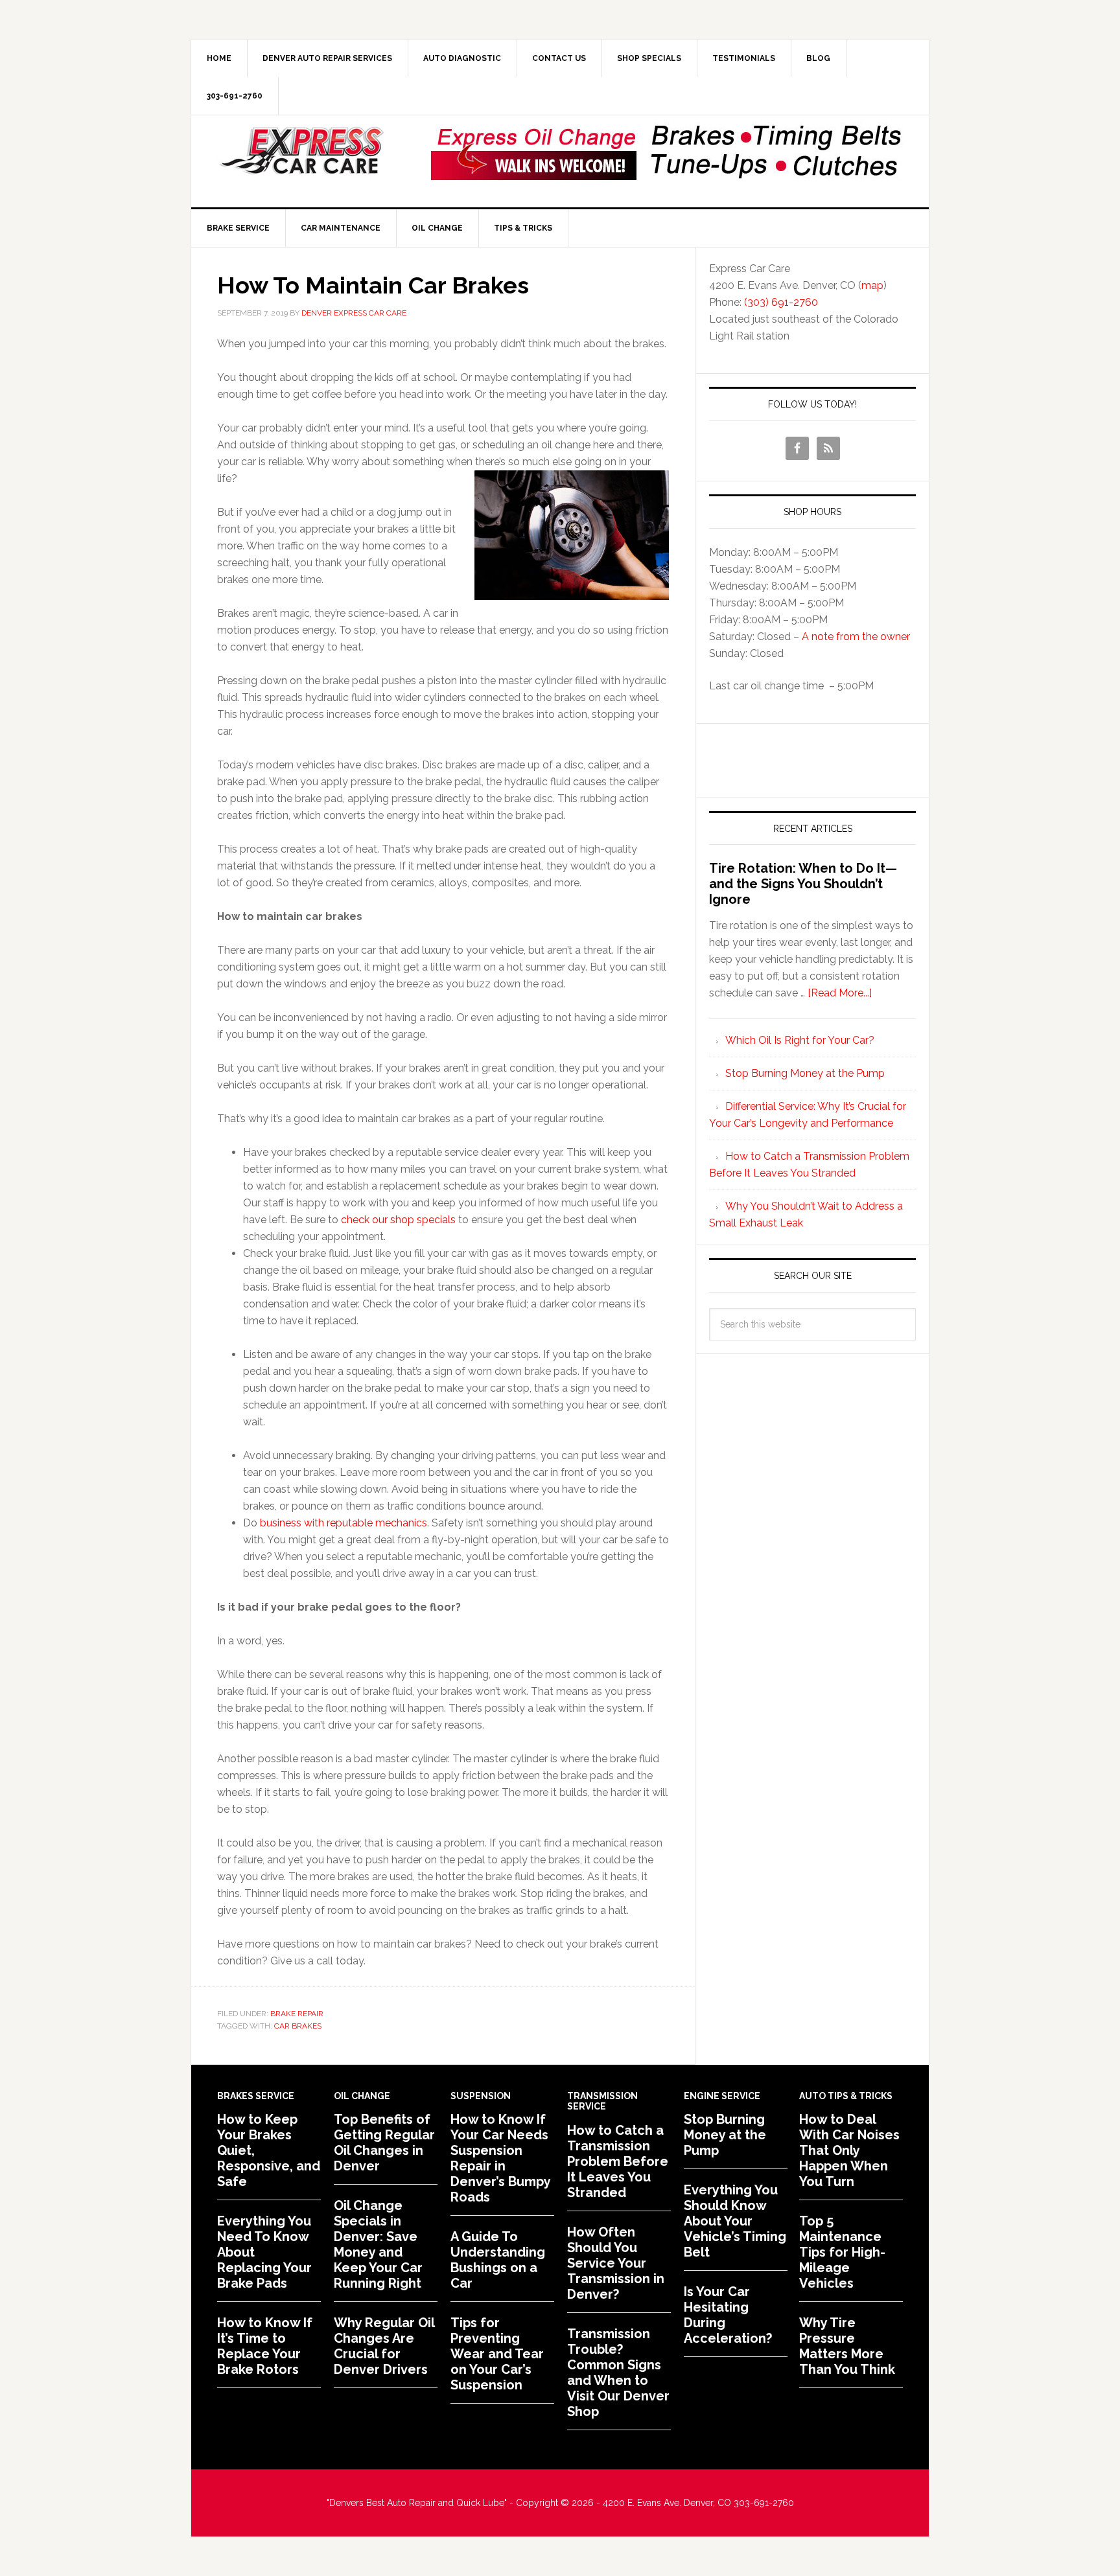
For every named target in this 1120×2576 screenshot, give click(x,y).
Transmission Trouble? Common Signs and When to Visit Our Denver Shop (618, 2373)
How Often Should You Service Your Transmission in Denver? (616, 2263)
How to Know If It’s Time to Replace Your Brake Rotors (265, 2346)
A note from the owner (856, 637)
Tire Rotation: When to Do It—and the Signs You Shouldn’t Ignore (803, 884)
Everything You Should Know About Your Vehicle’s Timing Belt (735, 2221)
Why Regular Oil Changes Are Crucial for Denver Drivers (384, 2346)
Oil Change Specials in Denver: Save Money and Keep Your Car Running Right (378, 2244)
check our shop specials (398, 1220)
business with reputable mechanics (344, 1523)
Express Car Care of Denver (301, 151)
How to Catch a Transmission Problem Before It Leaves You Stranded (618, 2161)
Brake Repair (297, 2014)
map (872, 285)
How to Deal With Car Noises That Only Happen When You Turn (849, 2150)
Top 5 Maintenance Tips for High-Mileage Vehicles (842, 2252)
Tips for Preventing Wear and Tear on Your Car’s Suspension (497, 2354)
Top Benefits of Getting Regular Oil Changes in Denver (384, 2143)
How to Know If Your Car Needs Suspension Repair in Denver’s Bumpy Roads (500, 2158)
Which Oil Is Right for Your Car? (800, 1040)
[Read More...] (840, 993)
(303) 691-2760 (781, 302)
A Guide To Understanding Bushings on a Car (498, 2260)
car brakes (298, 2026)
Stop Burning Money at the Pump (805, 1073)
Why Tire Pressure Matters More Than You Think (847, 2346)
